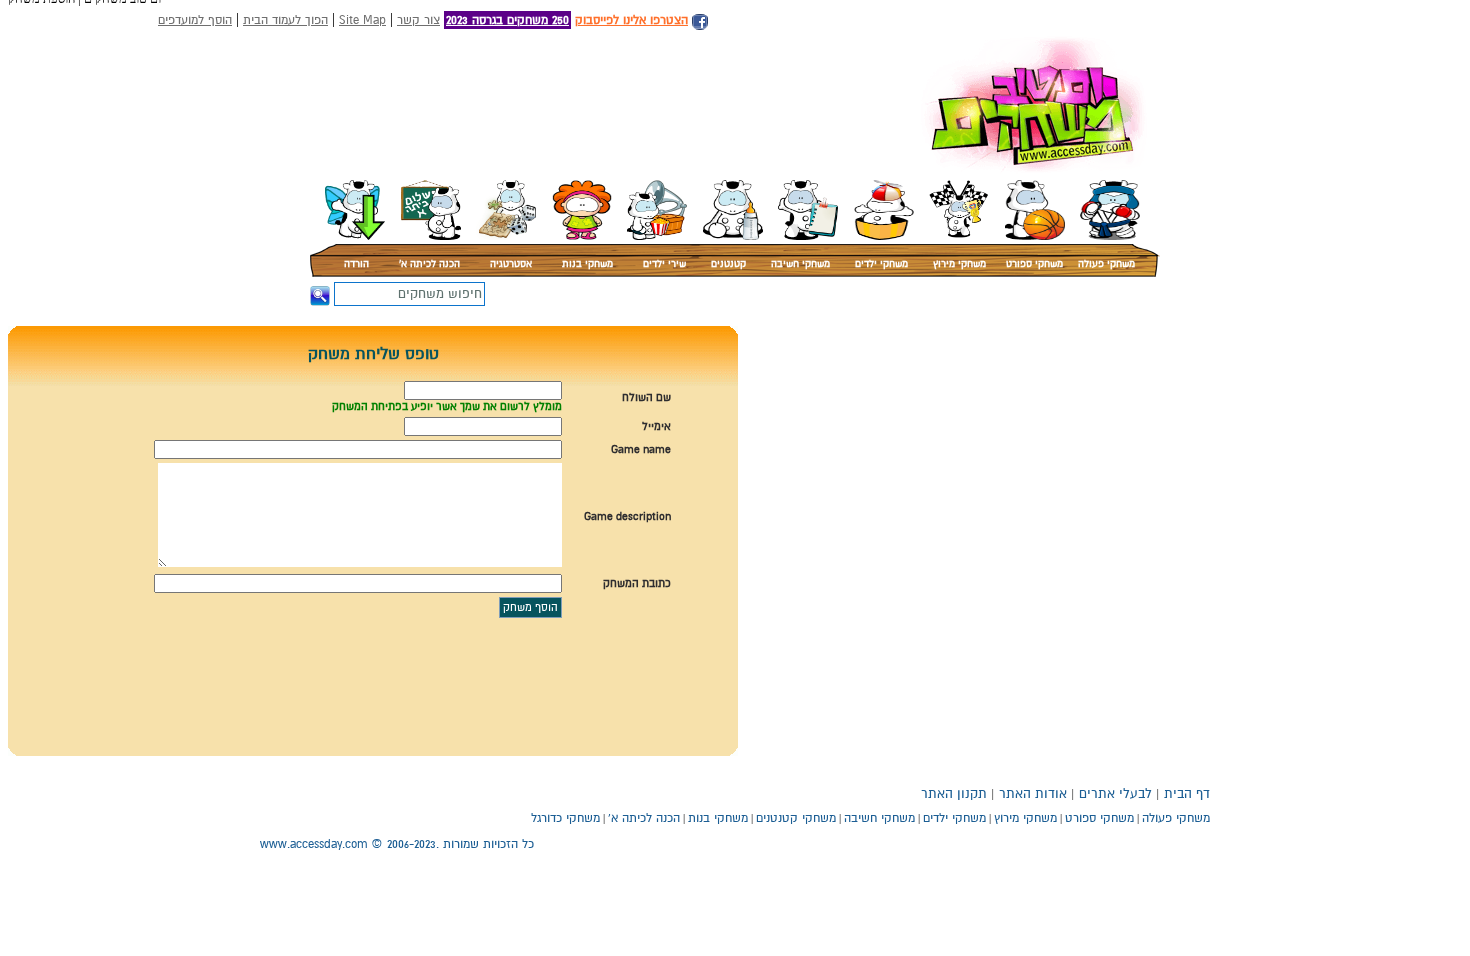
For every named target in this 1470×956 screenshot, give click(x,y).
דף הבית (1187, 794)
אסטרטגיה (511, 264)
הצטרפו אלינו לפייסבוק (631, 20)
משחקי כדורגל (565, 818)
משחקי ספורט (1034, 264)
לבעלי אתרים (1115, 794)
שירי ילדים (664, 264)
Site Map (362, 20)
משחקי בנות (587, 264)
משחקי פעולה (1106, 264)
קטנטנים (728, 264)
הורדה (356, 264)
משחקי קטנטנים (796, 818)
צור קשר (418, 20)
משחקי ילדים (881, 264)
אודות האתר (1033, 794)
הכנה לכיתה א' (429, 264)
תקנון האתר (954, 794)
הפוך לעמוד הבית (285, 20)
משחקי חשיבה (800, 264)
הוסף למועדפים (195, 20)
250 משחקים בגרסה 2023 (507, 20)
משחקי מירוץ (959, 264)
